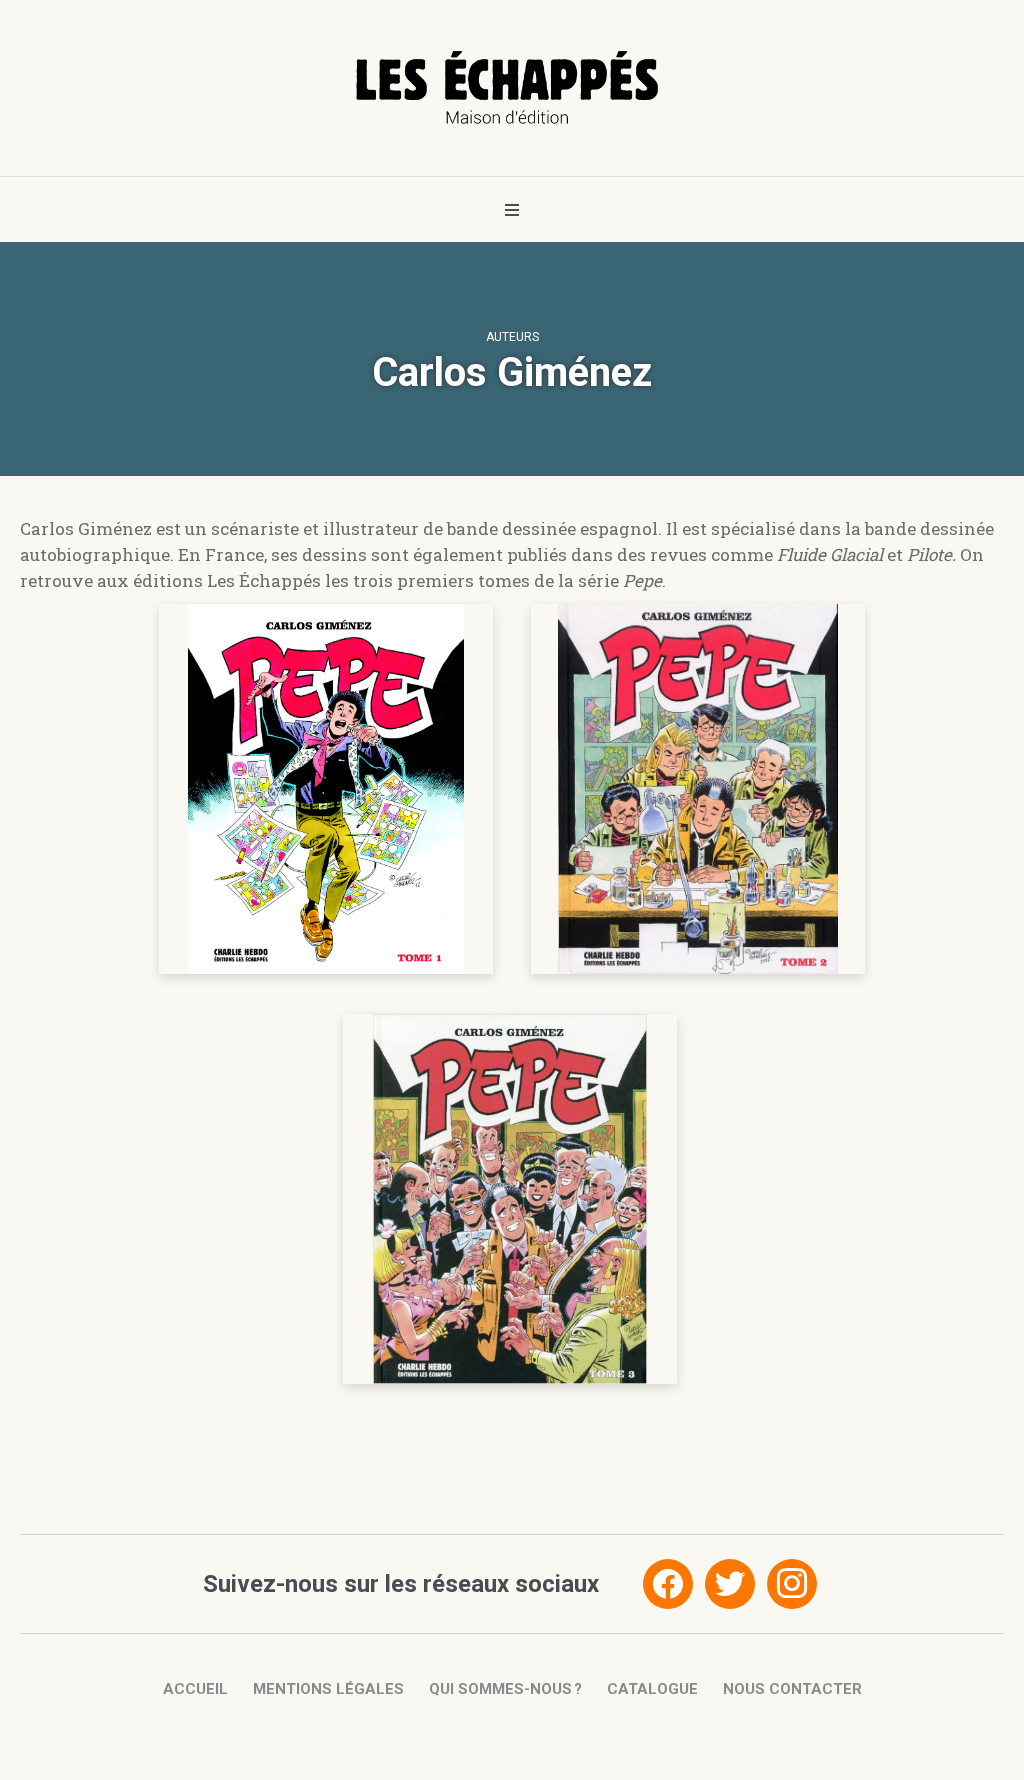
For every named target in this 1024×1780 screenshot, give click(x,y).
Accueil (195, 1689)
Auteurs (512, 337)
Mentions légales (328, 1689)
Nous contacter (792, 1689)
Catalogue (652, 1689)
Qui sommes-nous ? (505, 1689)
